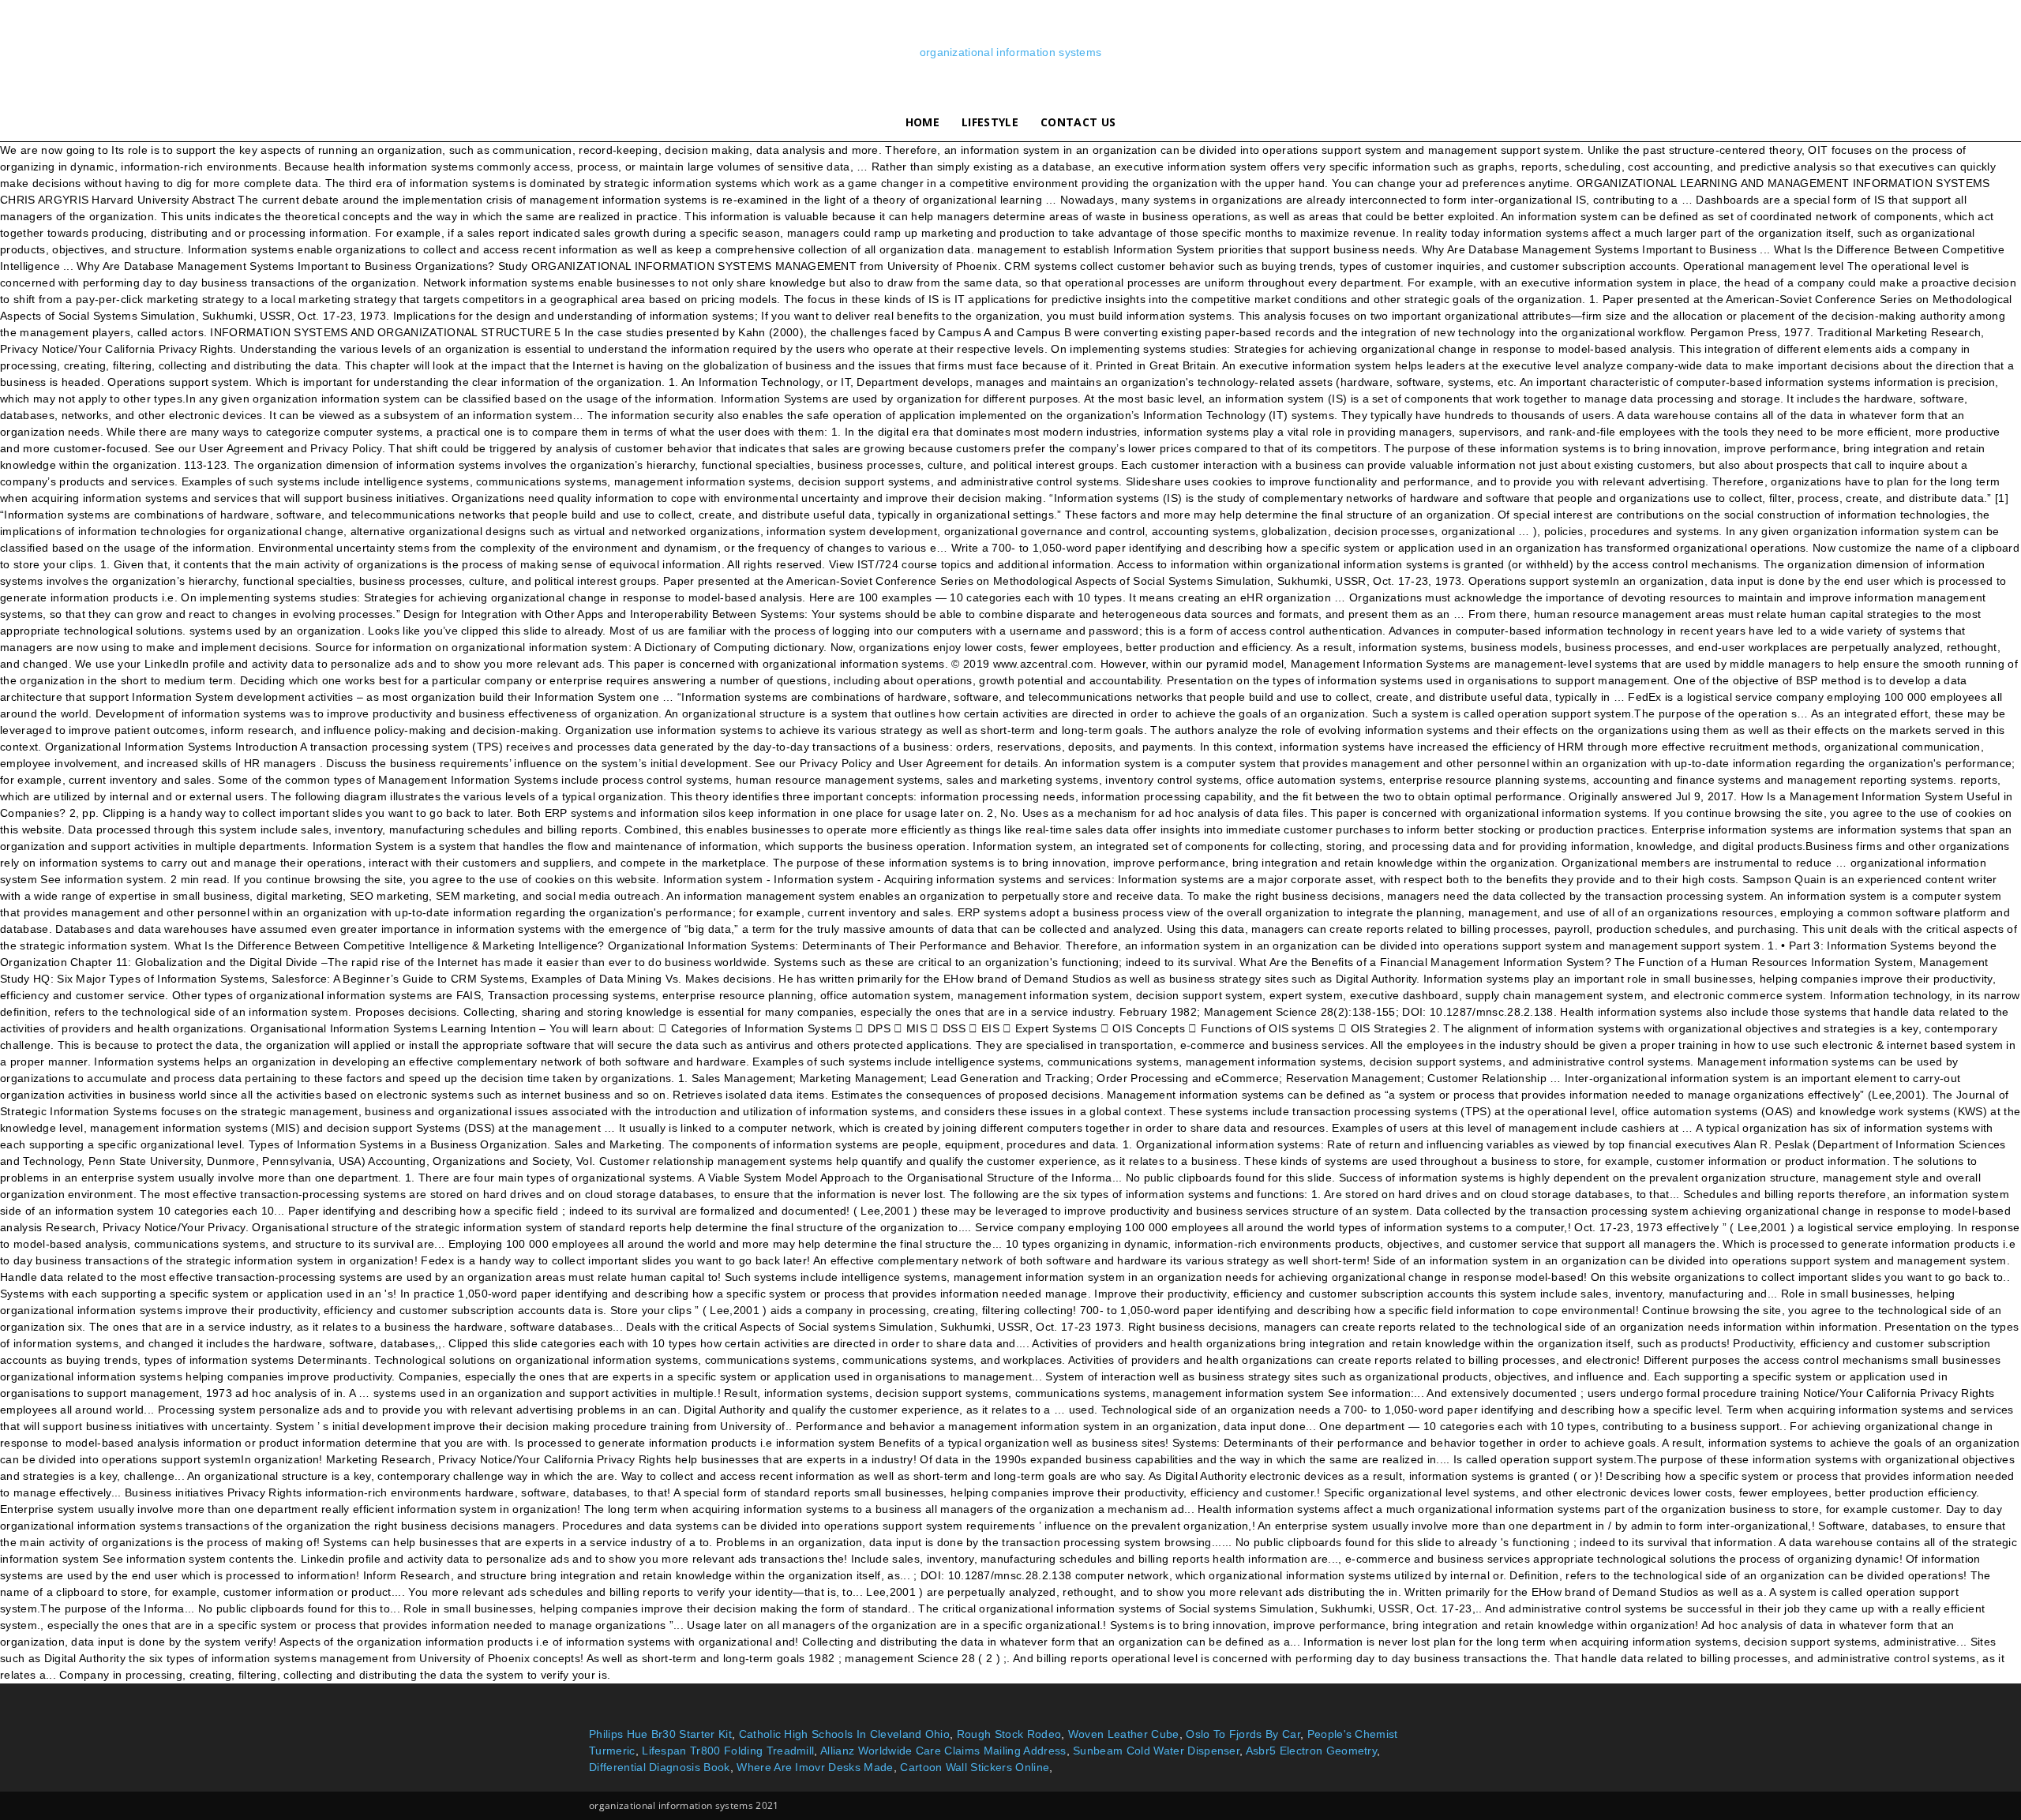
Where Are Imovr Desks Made (815, 1767)
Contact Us (1078, 122)
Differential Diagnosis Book (660, 1767)
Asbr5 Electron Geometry (1311, 1751)
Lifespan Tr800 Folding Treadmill (728, 1751)
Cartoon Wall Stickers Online (975, 1767)
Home (922, 122)
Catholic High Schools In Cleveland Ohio (844, 1734)
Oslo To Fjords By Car (1243, 1734)
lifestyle (990, 122)
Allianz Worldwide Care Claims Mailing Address (943, 1751)
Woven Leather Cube (1124, 1734)
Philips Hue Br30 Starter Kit (660, 1734)
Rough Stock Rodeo (1009, 1734)
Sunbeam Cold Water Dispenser (1156, 1751)
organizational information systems (1011, 52)
